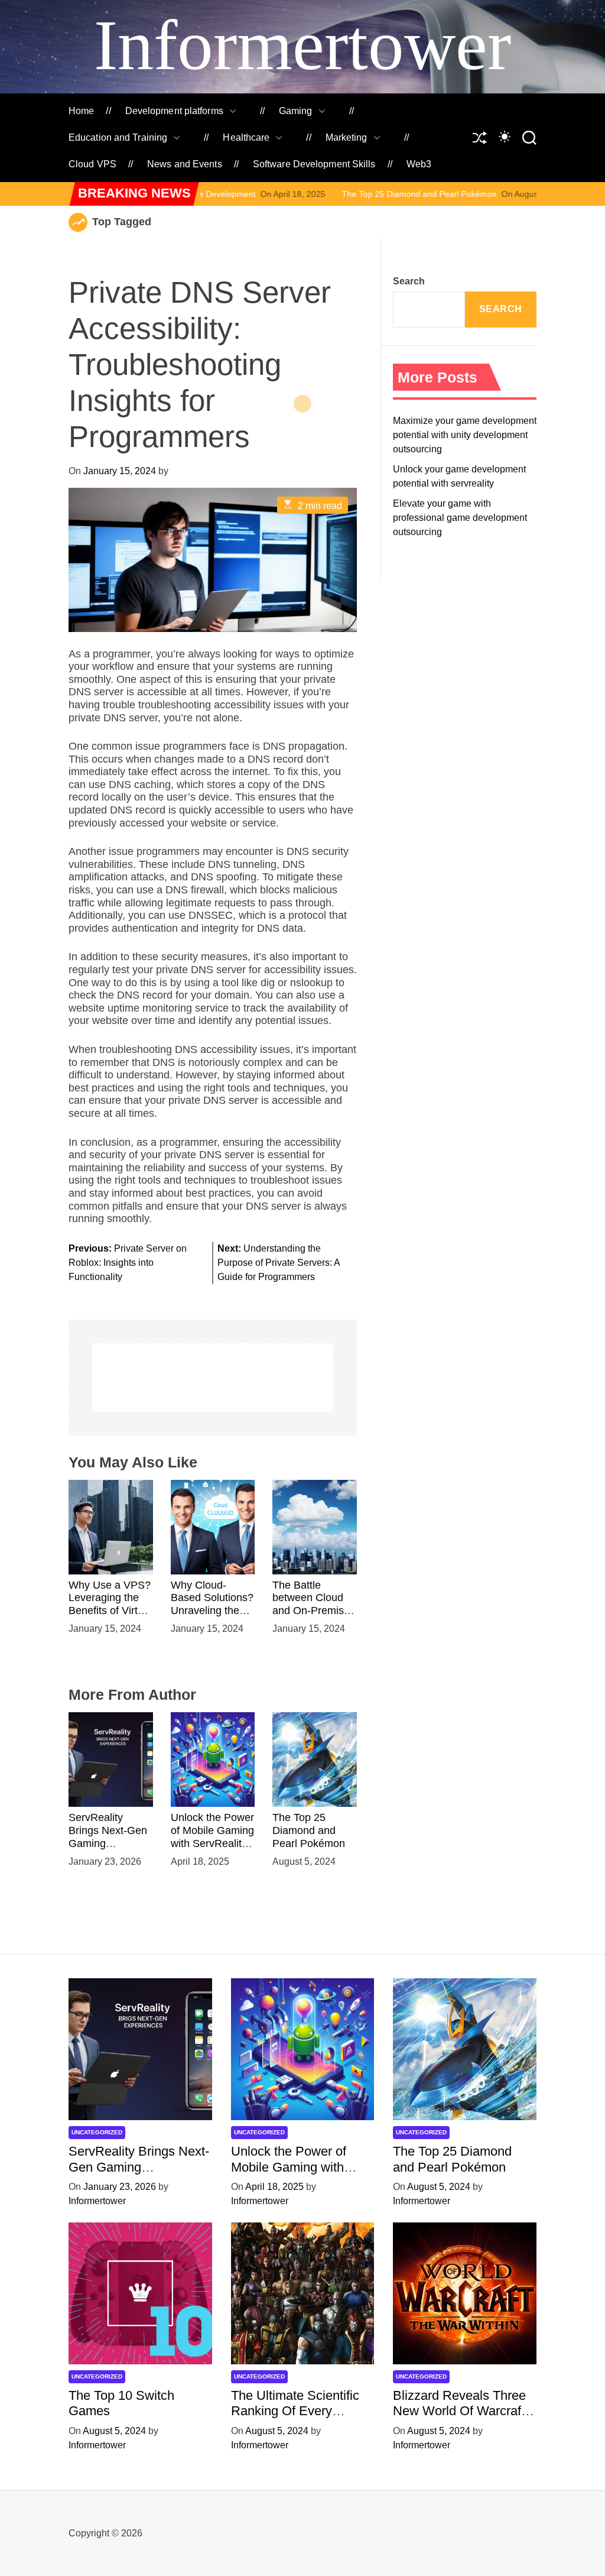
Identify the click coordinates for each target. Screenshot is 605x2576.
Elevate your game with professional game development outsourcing (460, 518)
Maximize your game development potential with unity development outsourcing (465, 435)
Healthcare (246, 137)
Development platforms (174, 111)
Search (409, 281)
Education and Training (118, 137)
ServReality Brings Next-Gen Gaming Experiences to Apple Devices (139, 2175)
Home (81, 111)
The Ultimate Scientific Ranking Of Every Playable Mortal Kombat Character (299, 2419)
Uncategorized (97, 2132)
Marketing (347, 137)
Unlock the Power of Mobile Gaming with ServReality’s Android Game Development (213, 1843)
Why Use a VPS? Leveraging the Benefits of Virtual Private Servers (110, 1604)
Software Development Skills (314, 164)
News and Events (185, 164)
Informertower (302, 45)
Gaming (296, 111)
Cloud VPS (92, 164)
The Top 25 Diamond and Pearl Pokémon (319, 194)
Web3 (419, 164)
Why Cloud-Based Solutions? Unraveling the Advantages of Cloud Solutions (212, 1611)
